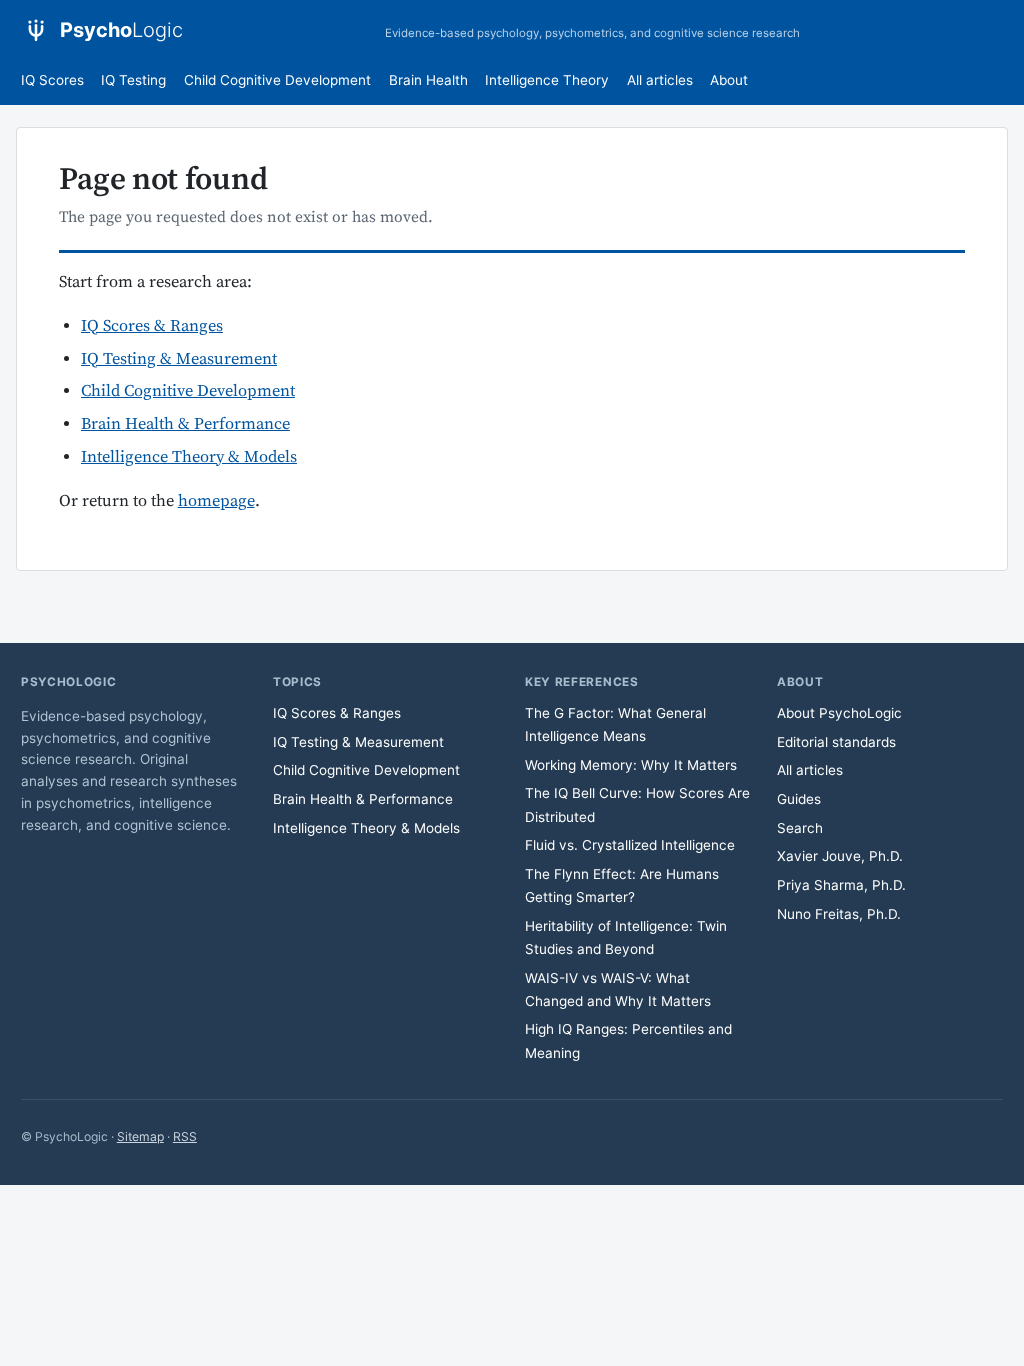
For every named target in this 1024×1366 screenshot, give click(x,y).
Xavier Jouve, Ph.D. (840, 856)
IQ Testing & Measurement (179, 359)
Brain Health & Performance (185, 424)
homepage (216, 501)
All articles (660, 80)
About (729, 80)
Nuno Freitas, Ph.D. (839, 914)
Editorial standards (836, 742)
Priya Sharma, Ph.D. (841, 885)
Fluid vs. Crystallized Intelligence (630, 845)
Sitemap (140, 1136)
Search (800, 828)
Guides (799, 799)
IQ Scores (52, 80)
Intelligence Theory (547, 80)
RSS (185, 1136)
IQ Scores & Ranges (152, 326)
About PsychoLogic (839, 713)
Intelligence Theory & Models (189, 457)
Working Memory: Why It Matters (631, 765)
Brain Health (428, 80)
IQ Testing (133, 80)
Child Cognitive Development (277, 80)
